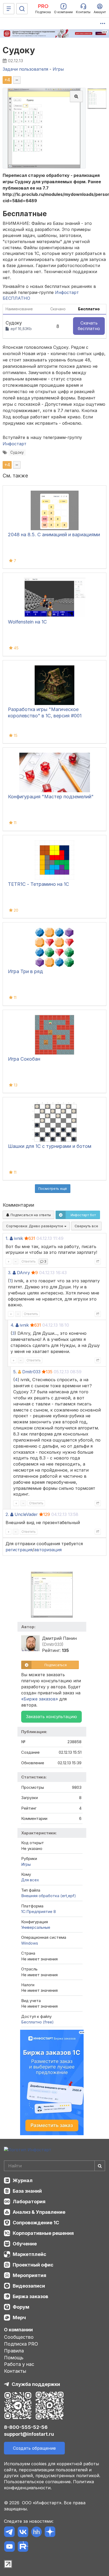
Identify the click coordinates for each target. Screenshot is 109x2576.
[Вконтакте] (23, 2533)
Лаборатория (29, 2202)
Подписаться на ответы (30, 1215)
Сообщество (19, 2337)
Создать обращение (34, 2448)
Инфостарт (15, 444)
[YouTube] (9, 2547)
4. (12, 1325)
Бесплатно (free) (37, 2022)
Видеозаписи (29, 2286)
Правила (14, 2351)
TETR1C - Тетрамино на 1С (38, 884)
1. (7, 1238)
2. (7, 1514)
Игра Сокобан (24, 1059)
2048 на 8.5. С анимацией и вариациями (54, 535)
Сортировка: (35, 1226)
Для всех (30, 1880)
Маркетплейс (29, 2254)
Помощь (14, 2358)
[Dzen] (50, 2533)
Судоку (19, 50)
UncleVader (26, 1514)
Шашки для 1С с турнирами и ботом (50, 1146)
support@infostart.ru (29, 2434)
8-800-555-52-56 (26, 2427)
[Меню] (9, 9)
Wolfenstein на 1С (27, 622)
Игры (26, 1864)
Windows (30, 1943)
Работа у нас (19, 2364)
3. (10, 1273)
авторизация (48, 1550)
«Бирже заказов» (40, 1699)
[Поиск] (22, 9)
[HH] (36, 2533)
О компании (18, 2330)
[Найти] (100, 2166)
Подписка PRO (21, 2344)
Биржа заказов (30, 2296)
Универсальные (36, 1927)
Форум (21, 2307)
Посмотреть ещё (53, 1188)
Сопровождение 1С (36, 2223)
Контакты (15, 2371)
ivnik (19, 1238)
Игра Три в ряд (25, 971)
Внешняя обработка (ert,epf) (49, 1896)
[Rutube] (23, 2547)
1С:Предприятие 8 (38, 1912)
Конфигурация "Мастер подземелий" (51, 797)
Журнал (23, 2180)
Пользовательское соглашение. (38, 2482)
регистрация (19, 1550)
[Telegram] (9, 2533)
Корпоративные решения (43, 2233)
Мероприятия (29, 2275)
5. (15, 1372)
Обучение (25, 2244)
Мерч (19, 2318)
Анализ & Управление (39, 2212)
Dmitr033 (31, 1372)
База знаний (27, 2191)
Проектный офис (33, 2265)
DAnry (23, 1273)
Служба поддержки (36, 2384)
